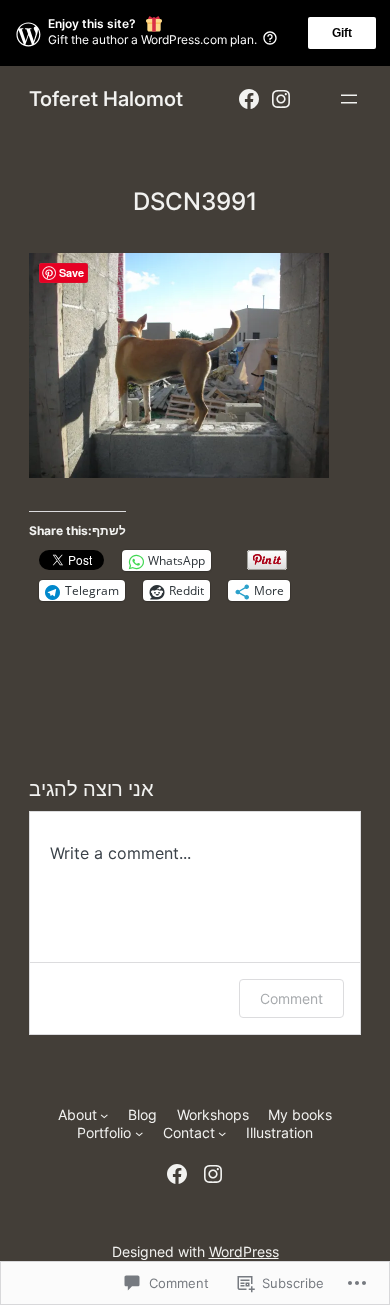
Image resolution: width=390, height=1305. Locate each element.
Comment (291, 998)
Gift (342, 33)
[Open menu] (349, 99)
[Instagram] (281, 99)
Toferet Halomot (106, 98)
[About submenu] (104, 1115)
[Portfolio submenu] (139, 1133)
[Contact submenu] (222, 1133)
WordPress (244, 1251)
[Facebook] (249, 99)
